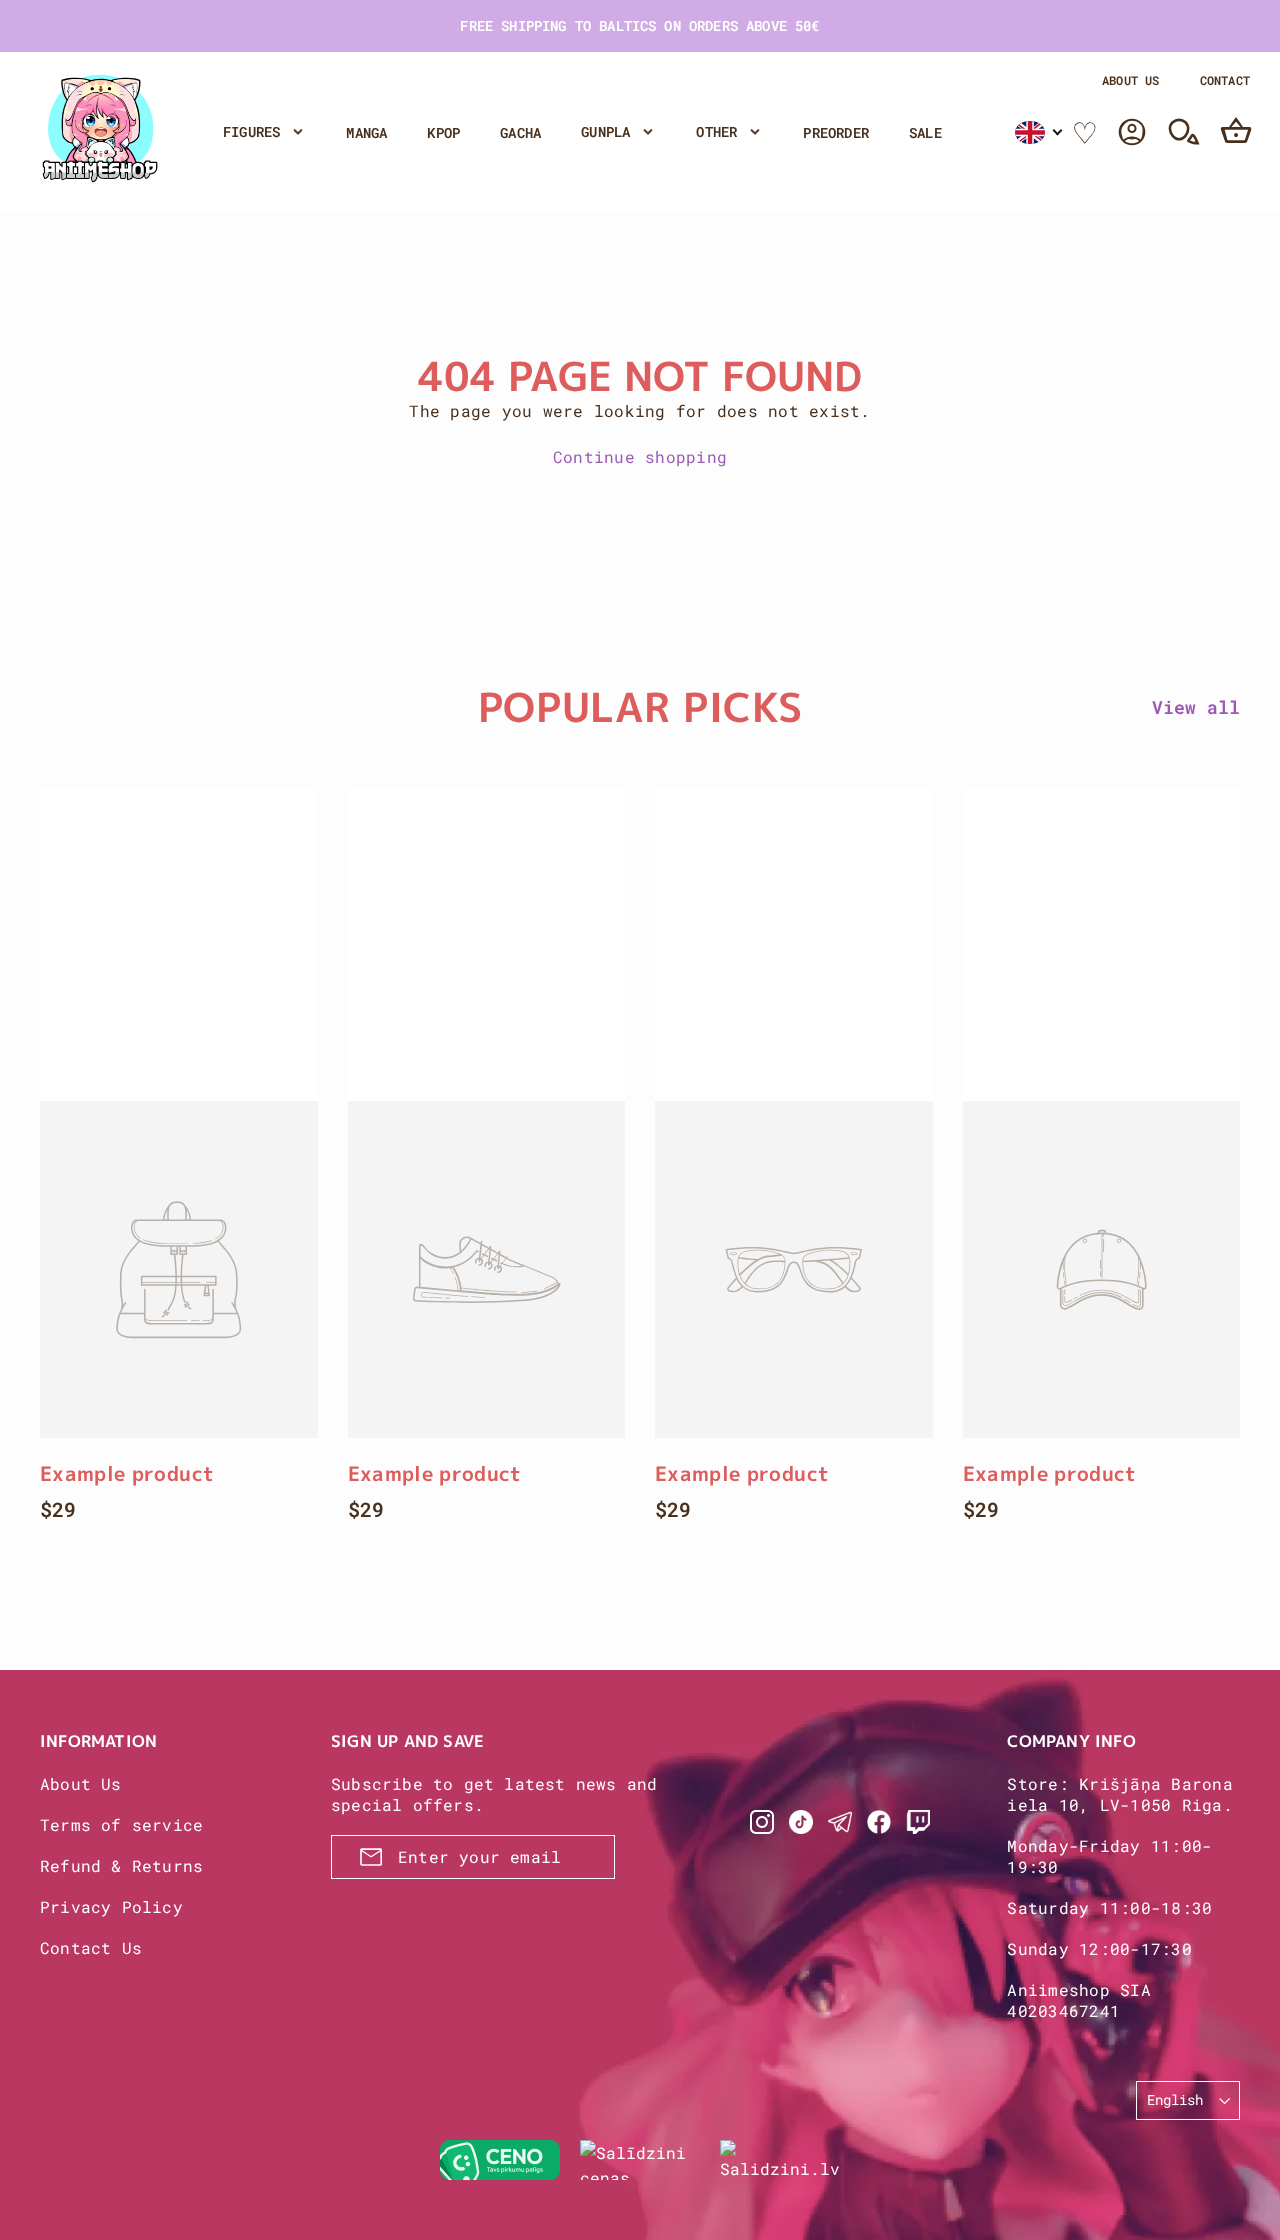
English (1175, 2099)
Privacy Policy (111, 1906)
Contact (1225, 80)
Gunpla (605, 131)
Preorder (836, 132)
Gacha (520, 132)
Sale (925, 132)
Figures (251, 131)
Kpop (443, 132)
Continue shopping (640, 456)
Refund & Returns (121, 1865)
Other (716, 131)
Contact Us (91, 1947)
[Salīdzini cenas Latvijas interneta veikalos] (640, 2160)
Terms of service (121, 1824)
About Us (1131, 80)
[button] (1039, 132)
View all (1196, 707)
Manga (366, 132)
